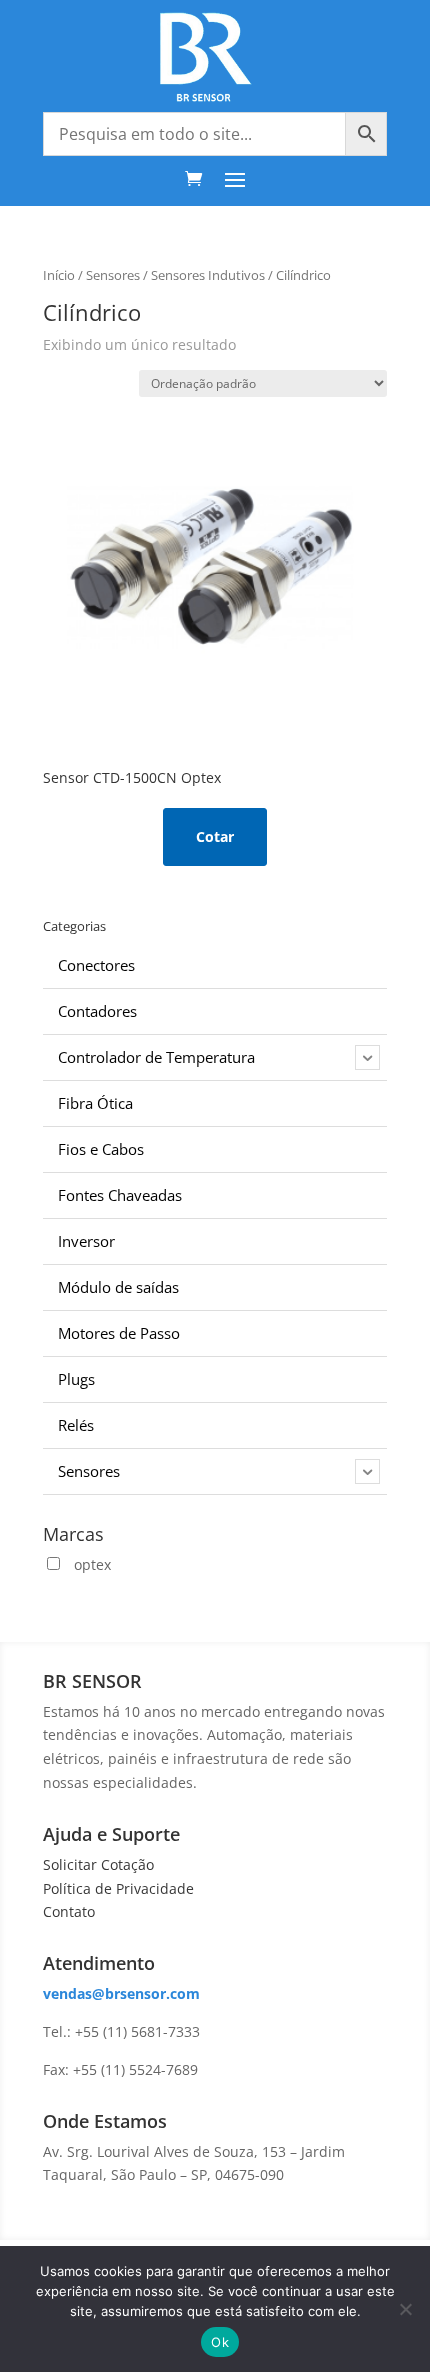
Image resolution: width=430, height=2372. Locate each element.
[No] (405, 2309)
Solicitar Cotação (98, 1864)
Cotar (215, 836)
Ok (220, 2342)
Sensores (113, 275)
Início (59, 275)
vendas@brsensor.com (121, 1993)
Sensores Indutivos (208, 275)
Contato (69, 1911)
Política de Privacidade (118, 1888)
